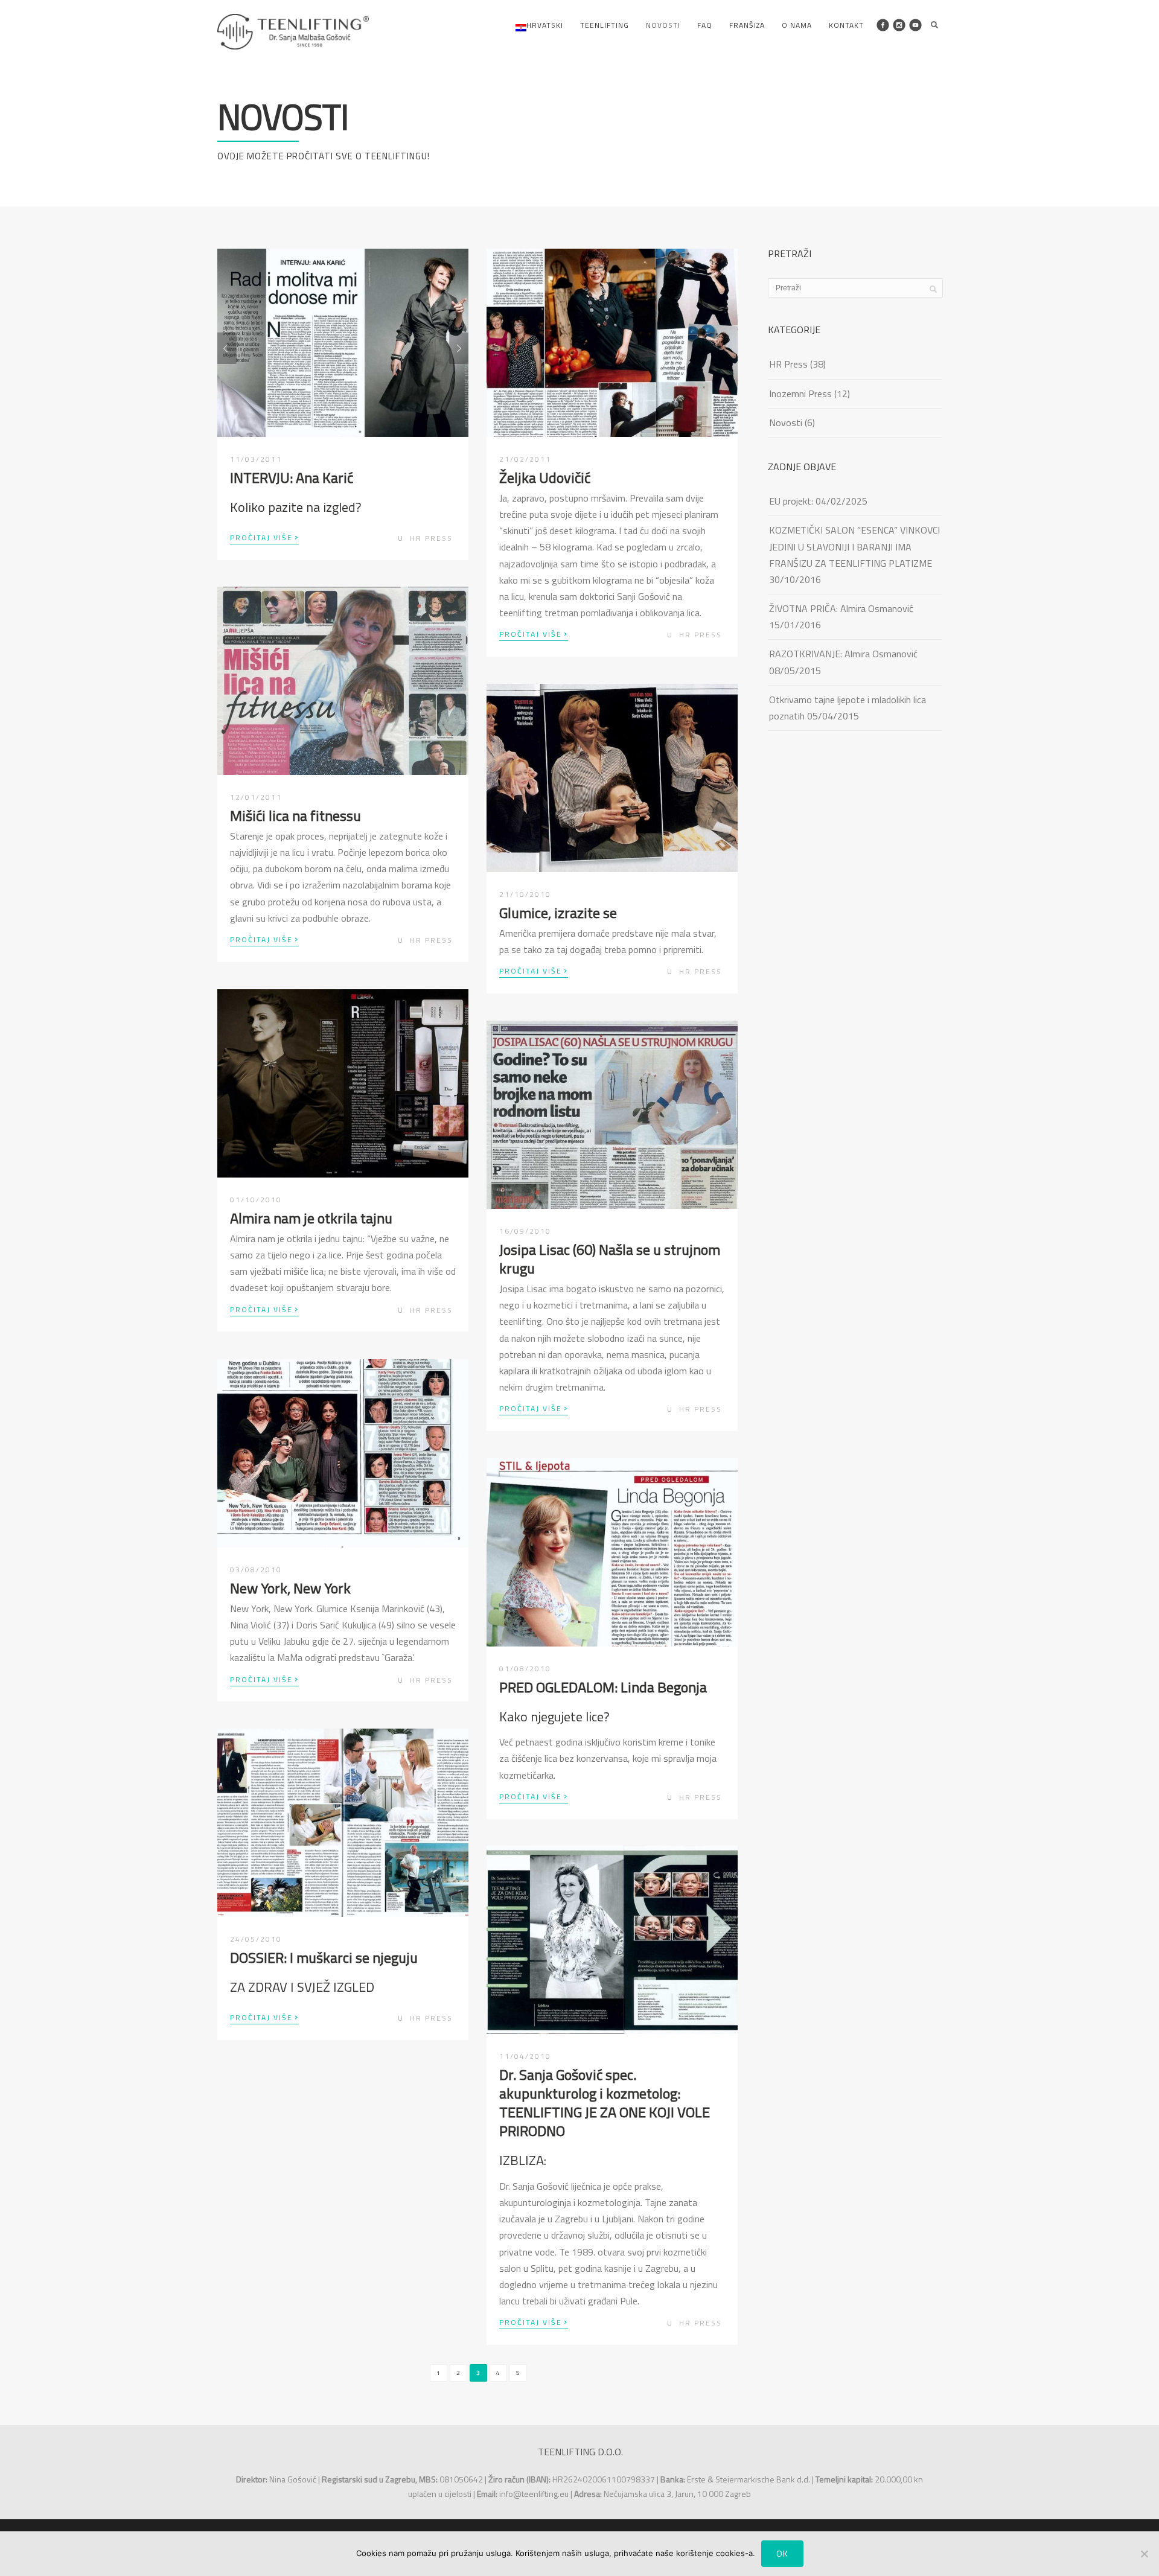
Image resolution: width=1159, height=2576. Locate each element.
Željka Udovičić (545, 477)
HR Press (431, 538)
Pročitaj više (264, 537)
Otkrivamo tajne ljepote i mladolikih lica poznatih (848, 708)
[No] (1144, 2554)
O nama (797, 25)
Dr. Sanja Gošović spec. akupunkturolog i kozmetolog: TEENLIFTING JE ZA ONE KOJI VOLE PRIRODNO (605, 2103)
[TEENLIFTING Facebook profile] (883, 25)
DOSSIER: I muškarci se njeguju (324, 1957)
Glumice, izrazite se (558, 913)
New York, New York (290, 1588)
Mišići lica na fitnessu (295, 815)
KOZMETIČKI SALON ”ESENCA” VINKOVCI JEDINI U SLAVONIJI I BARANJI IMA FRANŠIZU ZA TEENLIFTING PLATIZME (854, 546)
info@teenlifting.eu (534, 2494)
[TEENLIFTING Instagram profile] (899, 25)
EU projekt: (791, 501)
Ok (782, 2553)
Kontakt (846, 25)
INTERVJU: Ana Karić (292, 477)
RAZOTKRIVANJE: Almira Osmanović (843, 654)
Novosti (663, 25)
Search (934, 25)
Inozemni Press (800, 394)
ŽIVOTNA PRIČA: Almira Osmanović (841, 608)
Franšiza (747, 25)
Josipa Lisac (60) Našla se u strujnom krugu (610, 1259)
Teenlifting (605, 25)
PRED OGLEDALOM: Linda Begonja (603, 1687)
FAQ (705, 25)
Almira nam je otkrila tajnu (311, 1218)
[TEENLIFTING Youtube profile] (915, 25)
